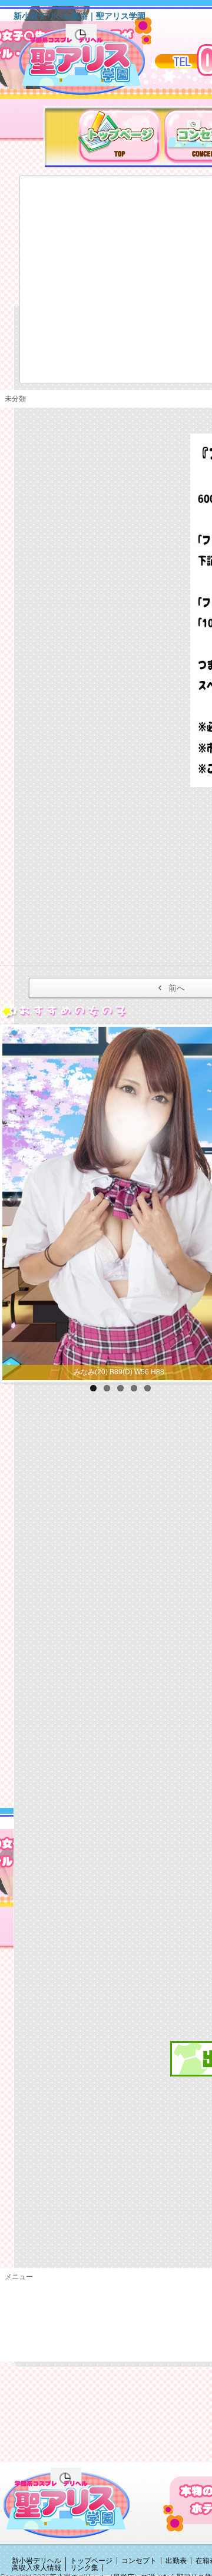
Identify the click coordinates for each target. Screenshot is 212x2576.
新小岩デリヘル (37, 2561)
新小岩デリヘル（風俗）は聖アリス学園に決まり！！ (97, 64)
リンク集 (84, 2568)
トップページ (91, 2561)
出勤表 (176, 2561)
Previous (11, 1201)
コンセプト (139, 2561)
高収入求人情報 (37, 2568)
